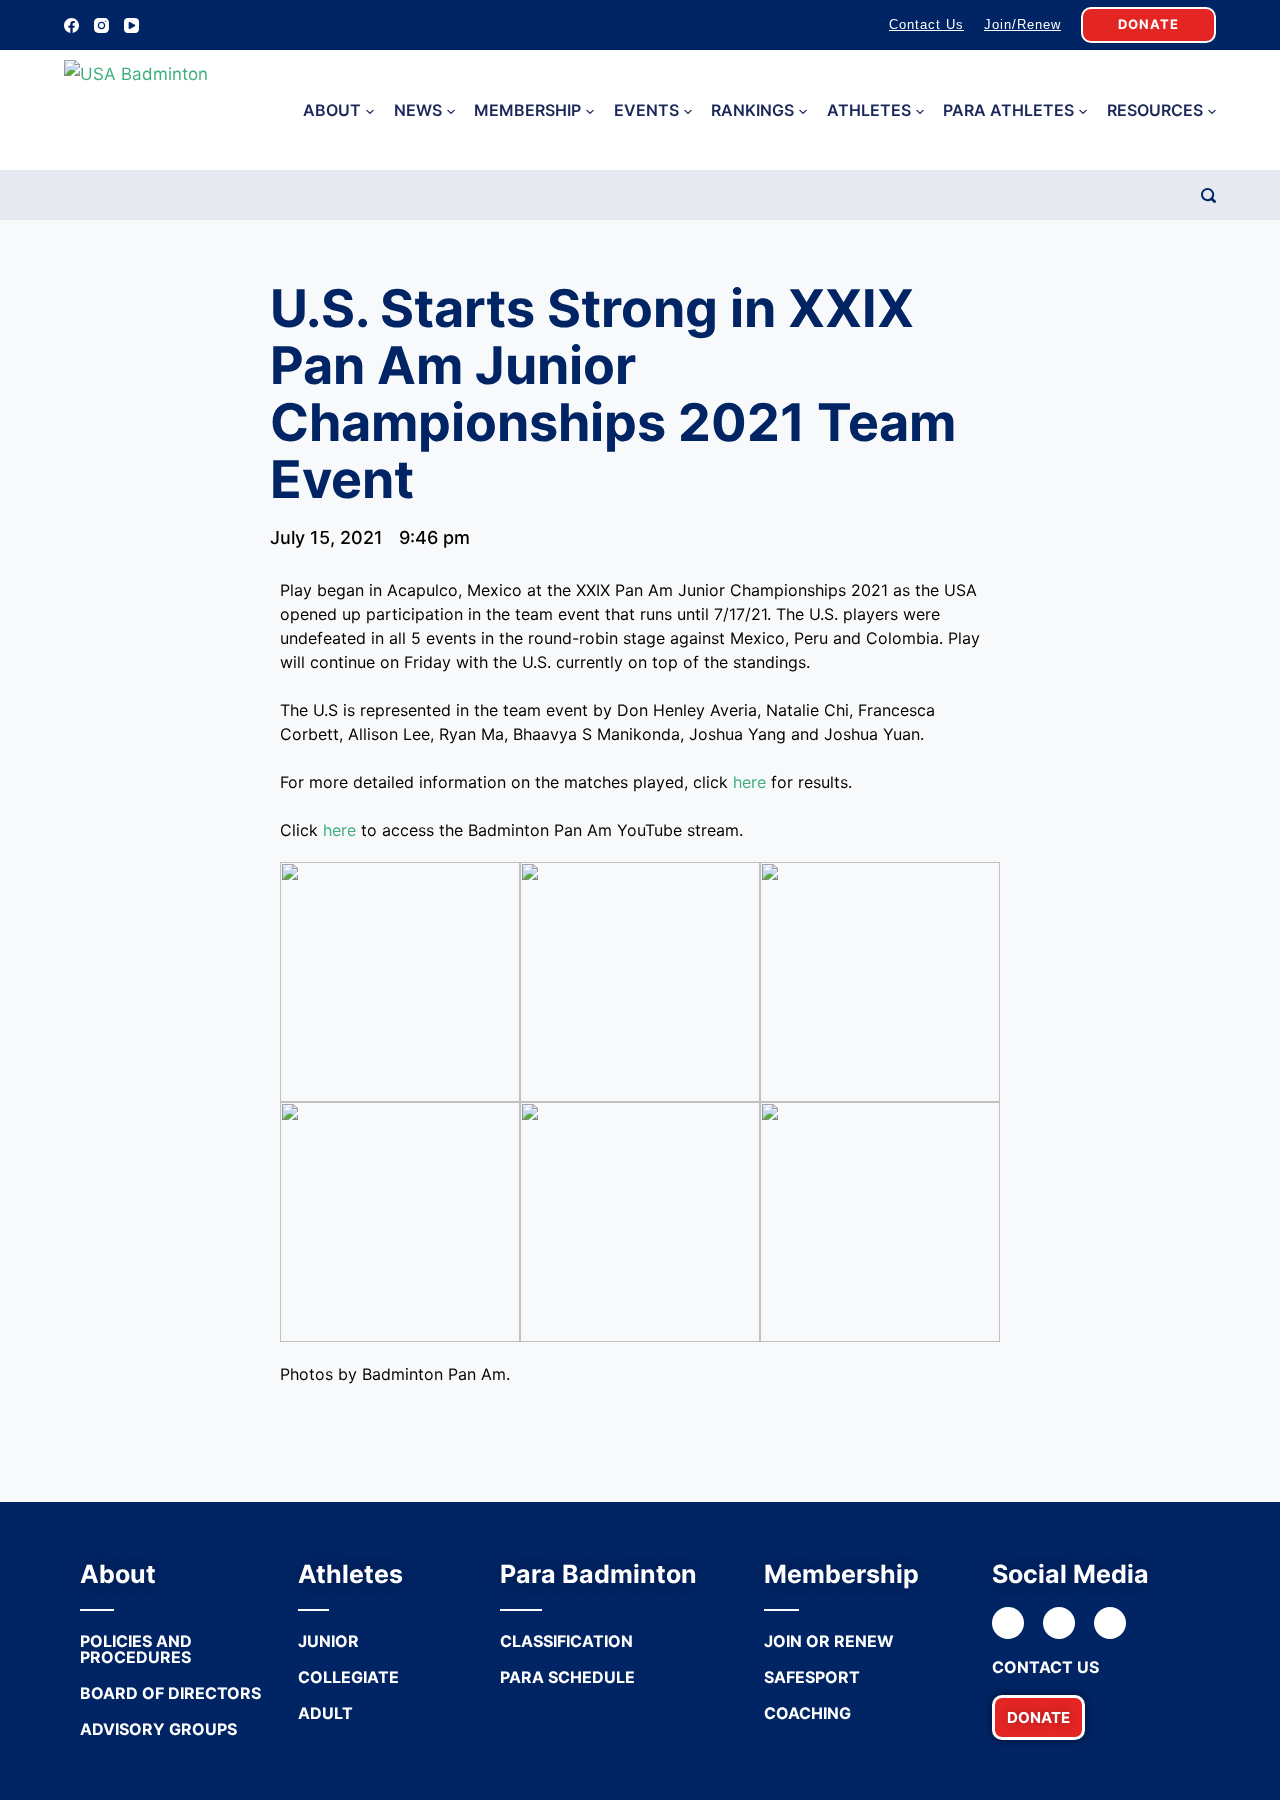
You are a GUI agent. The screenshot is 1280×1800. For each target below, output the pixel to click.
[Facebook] (71, 25)
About (332, 110)
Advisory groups (158, 1729)
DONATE (1148, 24)
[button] (1038, 1717)
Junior (328, 1641)
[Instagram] (101, 25)
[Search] (1208, 195)
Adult (325, 1713)
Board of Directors (170, 1693)
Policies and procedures (136, 1649)
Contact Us (926, 24)
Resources (1155, 110)
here (749, 782)
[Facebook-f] (1008, 1623)
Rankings (752, 110)
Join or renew (829, 1641)
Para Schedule (567, 1677)
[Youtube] (1110, 1623)
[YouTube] (131, 25)
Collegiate (348, 1677)
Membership (527, 110)
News (418, 110)
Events (646, 110)
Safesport (812, 1677)
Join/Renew (1022, 24)
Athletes (869, 110)
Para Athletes (1008, 110)
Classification (566, 1641)
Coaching (807, 1713)
